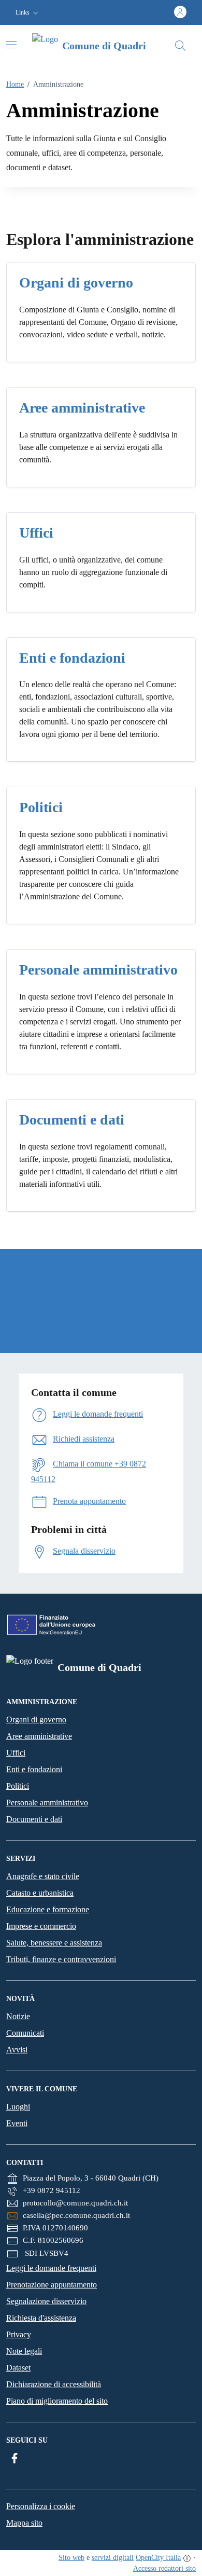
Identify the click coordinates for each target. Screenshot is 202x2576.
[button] (28, 13)
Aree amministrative (39, 1736)
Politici (18, 1786)
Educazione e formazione (48, 1909)
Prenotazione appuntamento (52, 2285)
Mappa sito (24, 2523)
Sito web (71, 2558)
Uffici (16, 1753)
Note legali (24, 2351)
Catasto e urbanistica (40, 1893)
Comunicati (25, 2033)
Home (15, 84)
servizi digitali (113, 2558)
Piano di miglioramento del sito (57, 2401)
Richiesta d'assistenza (41, 2318)
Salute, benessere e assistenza (54, 1943)
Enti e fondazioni (34, 1769)
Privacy (19, 2334)
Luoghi (18, 2107)
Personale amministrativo (47, 1803)
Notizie (18, 2016)
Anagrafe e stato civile (43, 1876)
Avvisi (17, 2050)
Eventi (17, 2123)
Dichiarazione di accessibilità (54, 2384)
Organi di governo (36, 1719)
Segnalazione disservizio (46, 2301)
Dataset (18, 2368)
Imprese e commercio (41, 1926)
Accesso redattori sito (164, 2568)
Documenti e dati (34, 1819)
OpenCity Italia (158, 2558)
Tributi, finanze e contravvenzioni (61, 1959)
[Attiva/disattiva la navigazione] (11, 45)
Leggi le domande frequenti (51, 2268)
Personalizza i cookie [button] (41, 2506)
